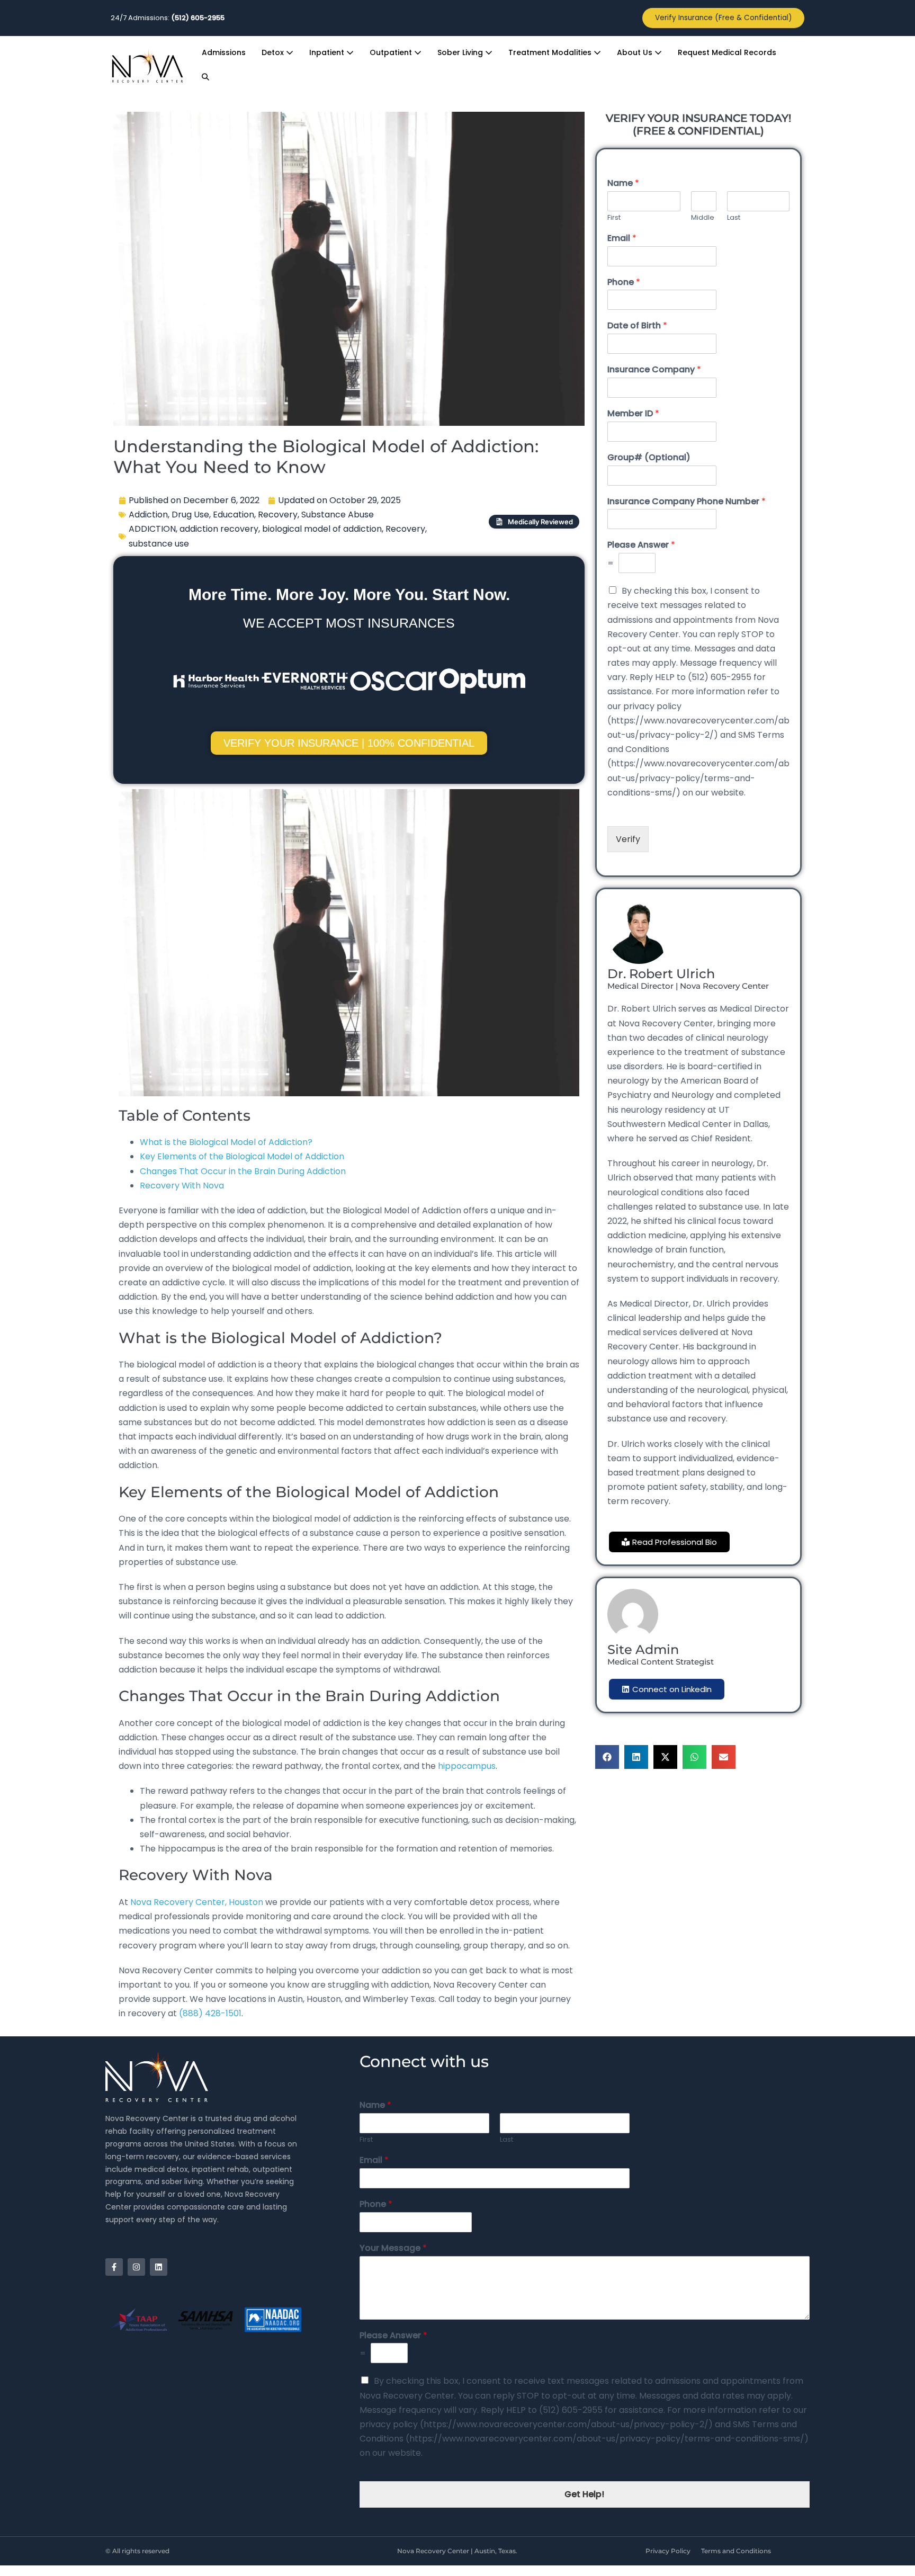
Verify (628, 839)
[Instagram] (136, 2267)
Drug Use (190, 515)
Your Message (393, 2248)
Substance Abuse (338, 515)
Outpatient (392, 52)
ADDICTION (152, 529)
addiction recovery (219, 529)
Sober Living (461, 52)
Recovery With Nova (182, 1186)
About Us (636, 52)
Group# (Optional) (649, 458)
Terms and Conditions (736, 2551)
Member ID (633, 414)
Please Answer (641, 545)
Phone (624, 283)
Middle (703, 218)
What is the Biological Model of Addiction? (226, 1142)
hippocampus (467, 1766)
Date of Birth (637, 326)
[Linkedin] (159, 2267)
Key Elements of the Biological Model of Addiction (242, 1156)
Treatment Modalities (551, 52)
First (614, 218)
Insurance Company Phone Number (687, 502)
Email (622, 239)
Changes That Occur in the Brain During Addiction (244, 1171)
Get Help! (584, 2494)
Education (234, 515)
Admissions (224, 52)
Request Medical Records (727, 52)
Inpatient (328, 52)
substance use (159, 544)
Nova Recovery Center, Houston (198, 1902)
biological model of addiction (322, 529)
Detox (274, 52)
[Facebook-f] (114, 2267)
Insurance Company (654, 370)
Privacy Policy (668, 2551)
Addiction (148, 515)
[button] (205, 77)
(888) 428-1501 (210, 2013)
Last (734, 218)
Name (623, 184)
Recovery (278, 515)
